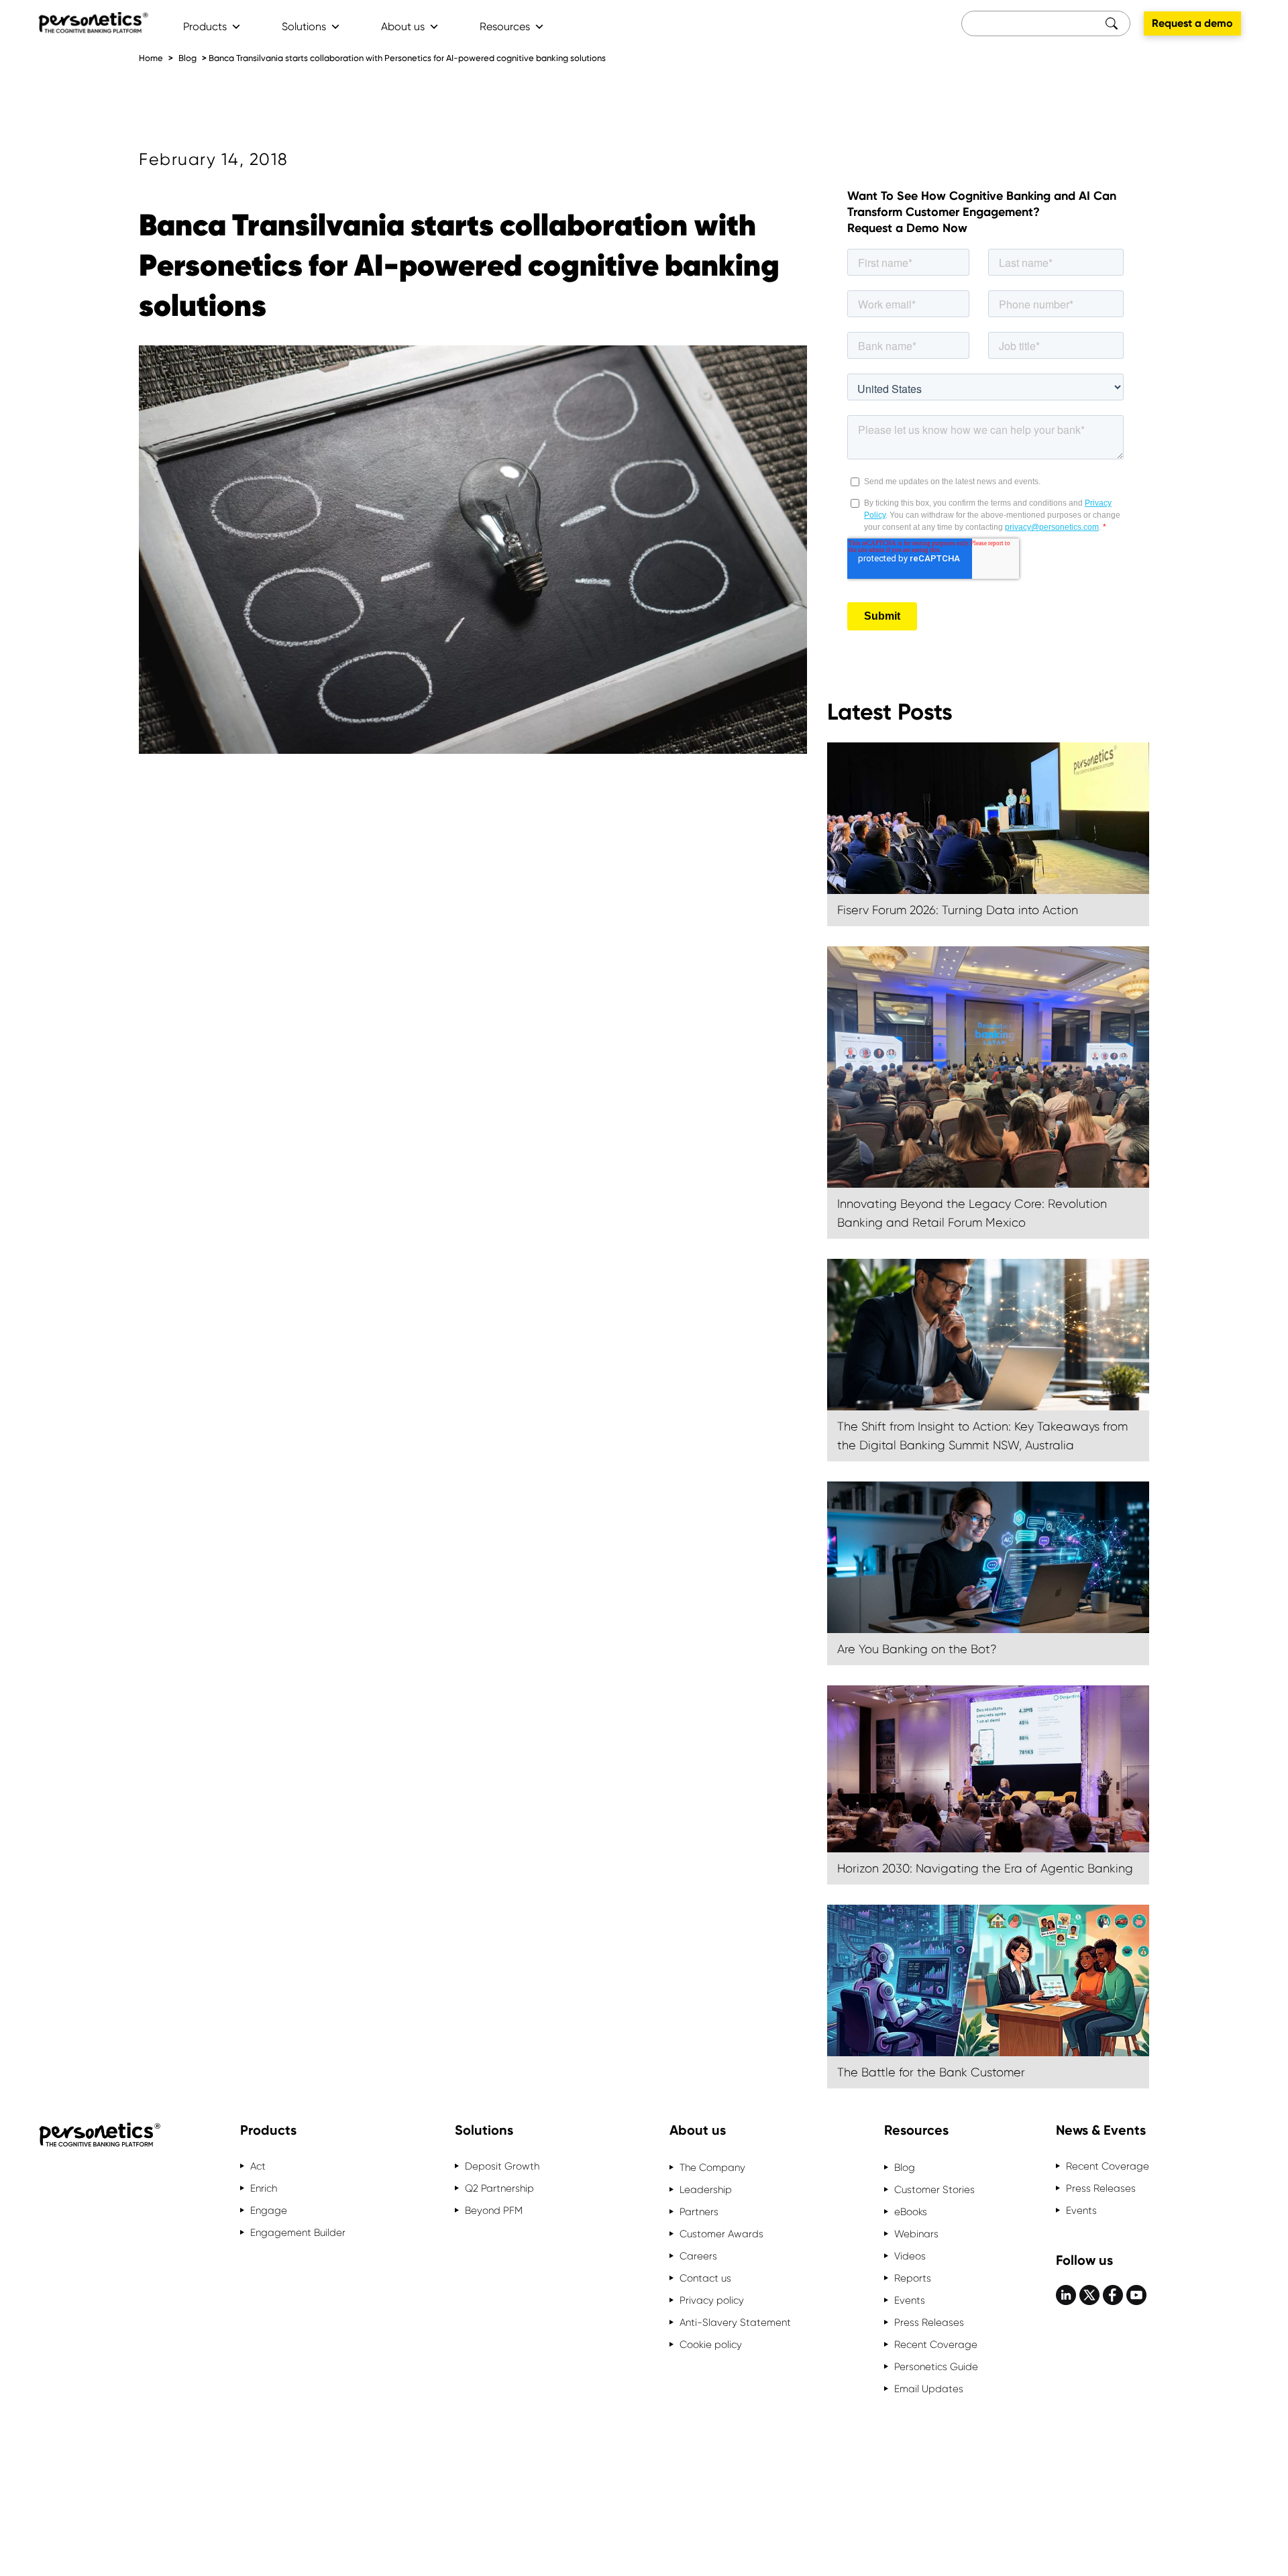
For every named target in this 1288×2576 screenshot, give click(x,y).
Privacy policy (712, 2300)
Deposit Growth (502, 2166)
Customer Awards (721, 2234)
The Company (712, 2168)
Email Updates (929, 2389)
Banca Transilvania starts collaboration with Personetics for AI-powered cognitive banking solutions (407, 58)
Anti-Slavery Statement (735, 2322)
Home (151, 58)
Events (910, 2300)
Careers (698, 2256)
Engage (269, 2210)
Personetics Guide (936, 2367)
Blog (187, 58)
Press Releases (929, 2322)
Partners (699, 2212)
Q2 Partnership (499, 2188)
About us (403, 26)
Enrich (264, 2188)
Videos (910, 2256)
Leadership (706, 2190)
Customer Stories (934, 2190)
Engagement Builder (298, 2233)
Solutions (304, 26)
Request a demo (1192, 23)
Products (205, 26)
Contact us (705, 2278)
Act (258, 2166)
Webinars (916, 2234)
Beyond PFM (494, 2210)
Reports (913, 2278)
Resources (505, 26)
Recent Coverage (936, 2345)
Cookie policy (711, 2345)
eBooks (911, 2212)
